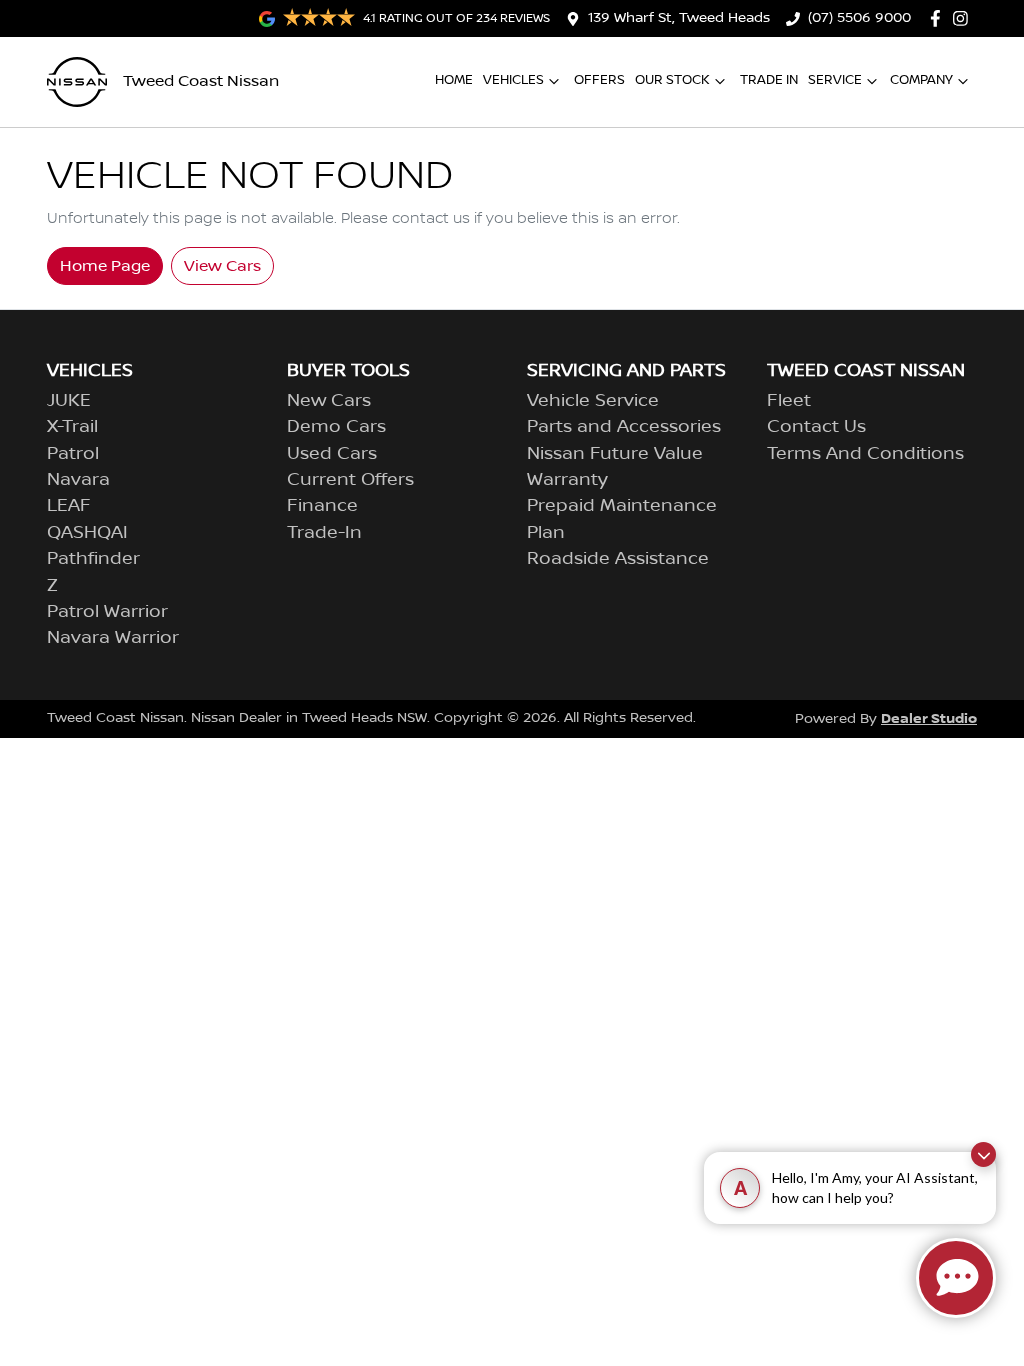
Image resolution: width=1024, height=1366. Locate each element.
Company (921, 80)
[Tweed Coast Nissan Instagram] (964, 18)
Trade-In (324, 533)
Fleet (789, 401)
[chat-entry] (956, 1278)
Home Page (105, 266)
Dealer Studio (929, 718)
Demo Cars (336, 427)
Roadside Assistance (618, 559)
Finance (322, 506)
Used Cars (332, 454)
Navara (78, 480)
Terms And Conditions (865, 454)
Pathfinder (93, 559)
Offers (599, 80)
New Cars (329, 401)
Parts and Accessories (624, 427)
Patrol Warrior (107, 612)
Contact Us (816, 427)
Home (454, 80)
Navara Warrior (113, 638)
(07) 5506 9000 (859, 18)
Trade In (769, 80)
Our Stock (672, 80)
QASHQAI (87, 533)
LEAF (69, 506)
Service (835, 80)
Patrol (73, 454)
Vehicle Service (593, 401)
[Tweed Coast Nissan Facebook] (939, 18)
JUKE (69, 401)
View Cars (222, 266)
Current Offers (350, 480)
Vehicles (513, 80)
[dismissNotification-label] (983, 1154)
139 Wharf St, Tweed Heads (679, 18)
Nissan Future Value (615, 454)
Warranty (567, 480)
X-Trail (72, 427)
